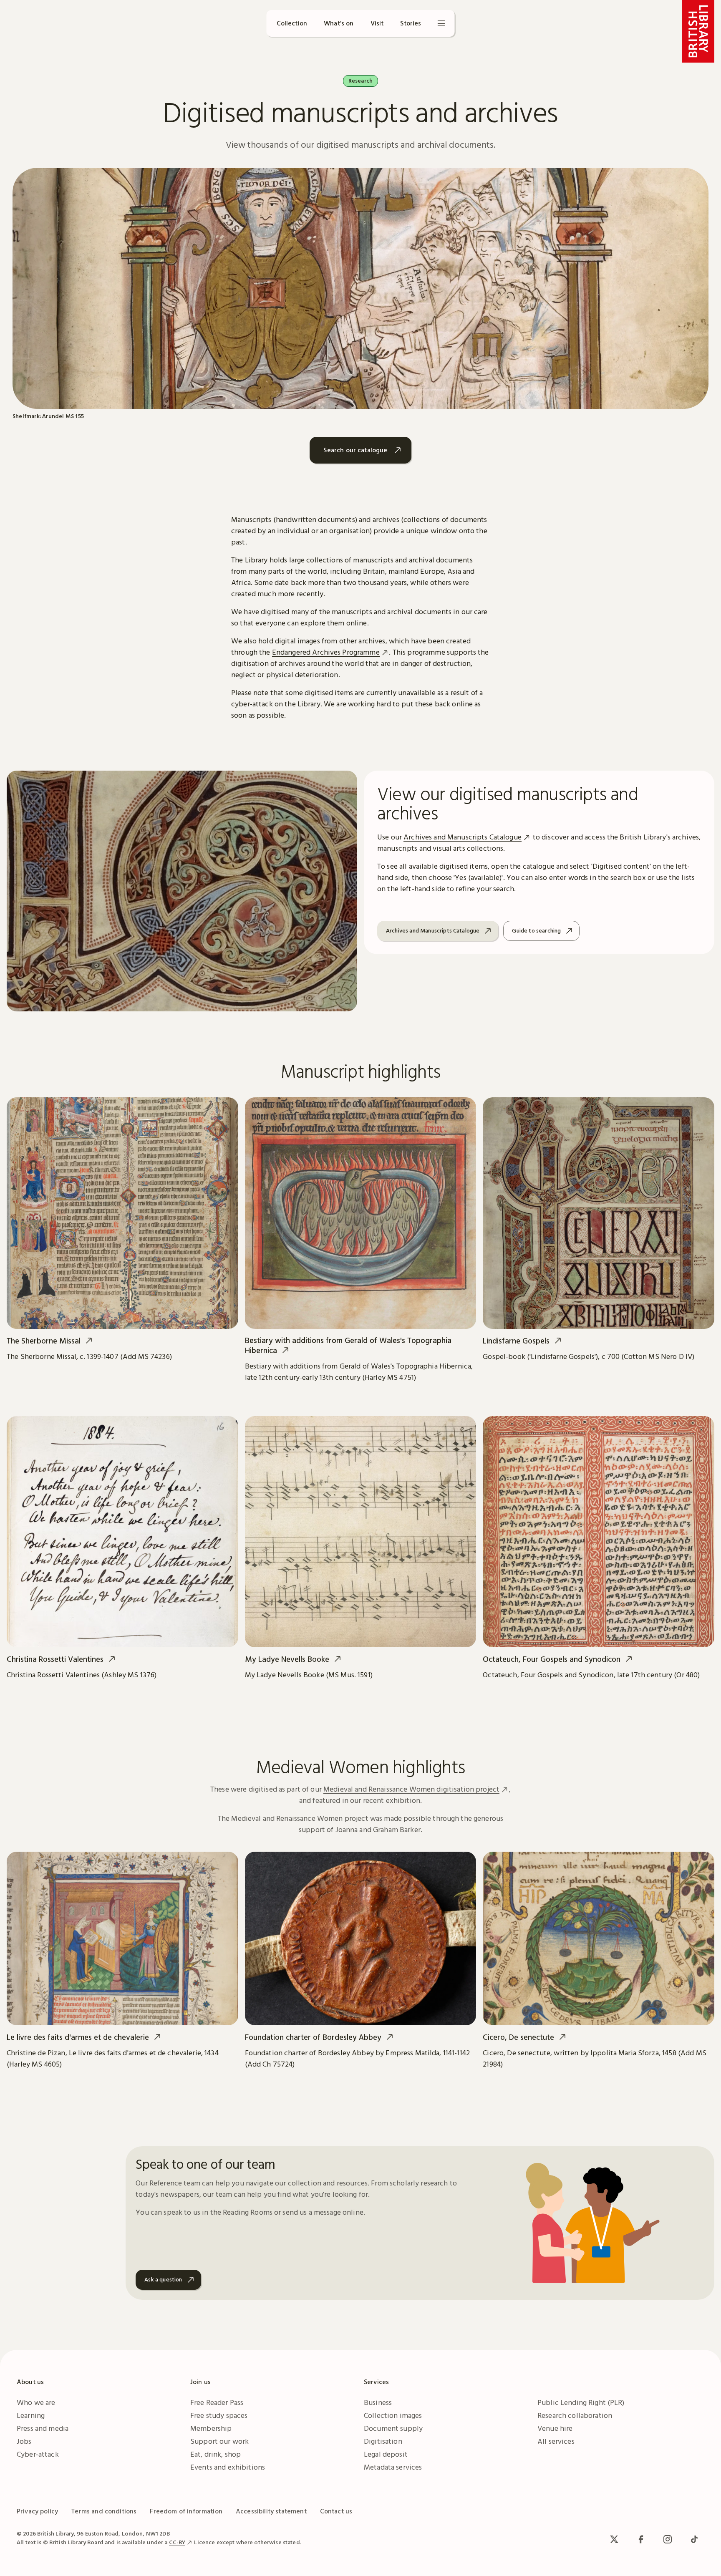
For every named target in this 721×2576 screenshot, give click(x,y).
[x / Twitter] (614, 2539)
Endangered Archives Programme (326, 652)
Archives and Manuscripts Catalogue (463, 837)
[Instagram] (668, 2539)
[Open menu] (441, 23)
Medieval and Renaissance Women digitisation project (411, 1789)
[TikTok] (694, 2539)
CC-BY (177, 2542)
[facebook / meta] (641, 2539)
